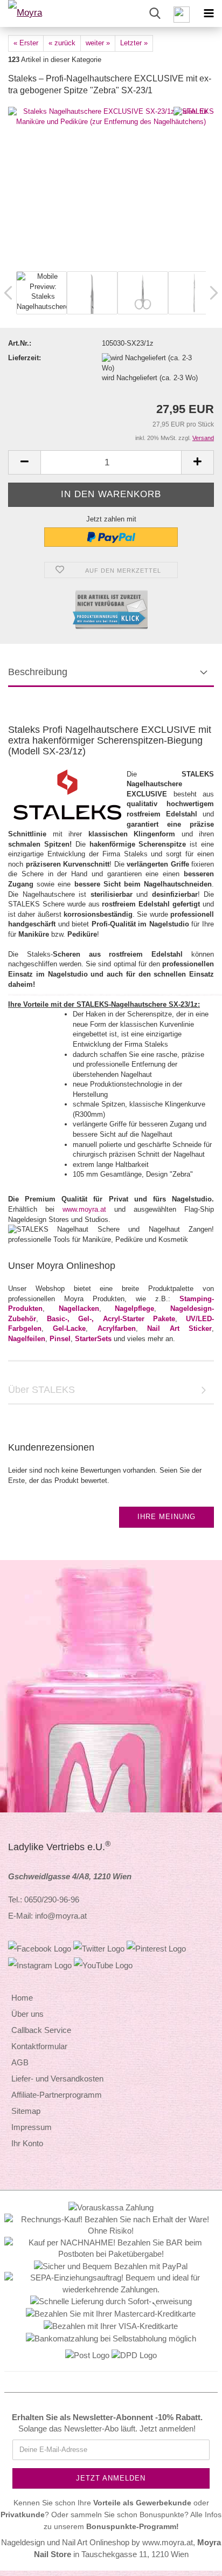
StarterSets (93, 1339)
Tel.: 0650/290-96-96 (44, 1900)
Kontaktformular (39, 2046)
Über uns (27, 2014)
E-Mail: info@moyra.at (47, 1916)
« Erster (26, 43)
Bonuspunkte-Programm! (133, 2527)
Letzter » (134, 43)
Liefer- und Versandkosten (57, 2079)
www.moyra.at (84, 1209)
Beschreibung (38, 672)
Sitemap (26, 2111)
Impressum (32, 2127)
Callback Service (41, 2030)
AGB (20, 2062)
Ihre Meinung (166, 1517)
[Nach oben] (192, 2560)
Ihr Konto (27, 2143)
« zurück (62, 43)
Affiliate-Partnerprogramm (57, 2095)
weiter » (98, 43)
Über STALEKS (41, 1390)
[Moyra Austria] (38, 13)
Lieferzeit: (25, 358)
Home (22, 1998)
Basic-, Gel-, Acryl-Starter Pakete (111, 1319)
